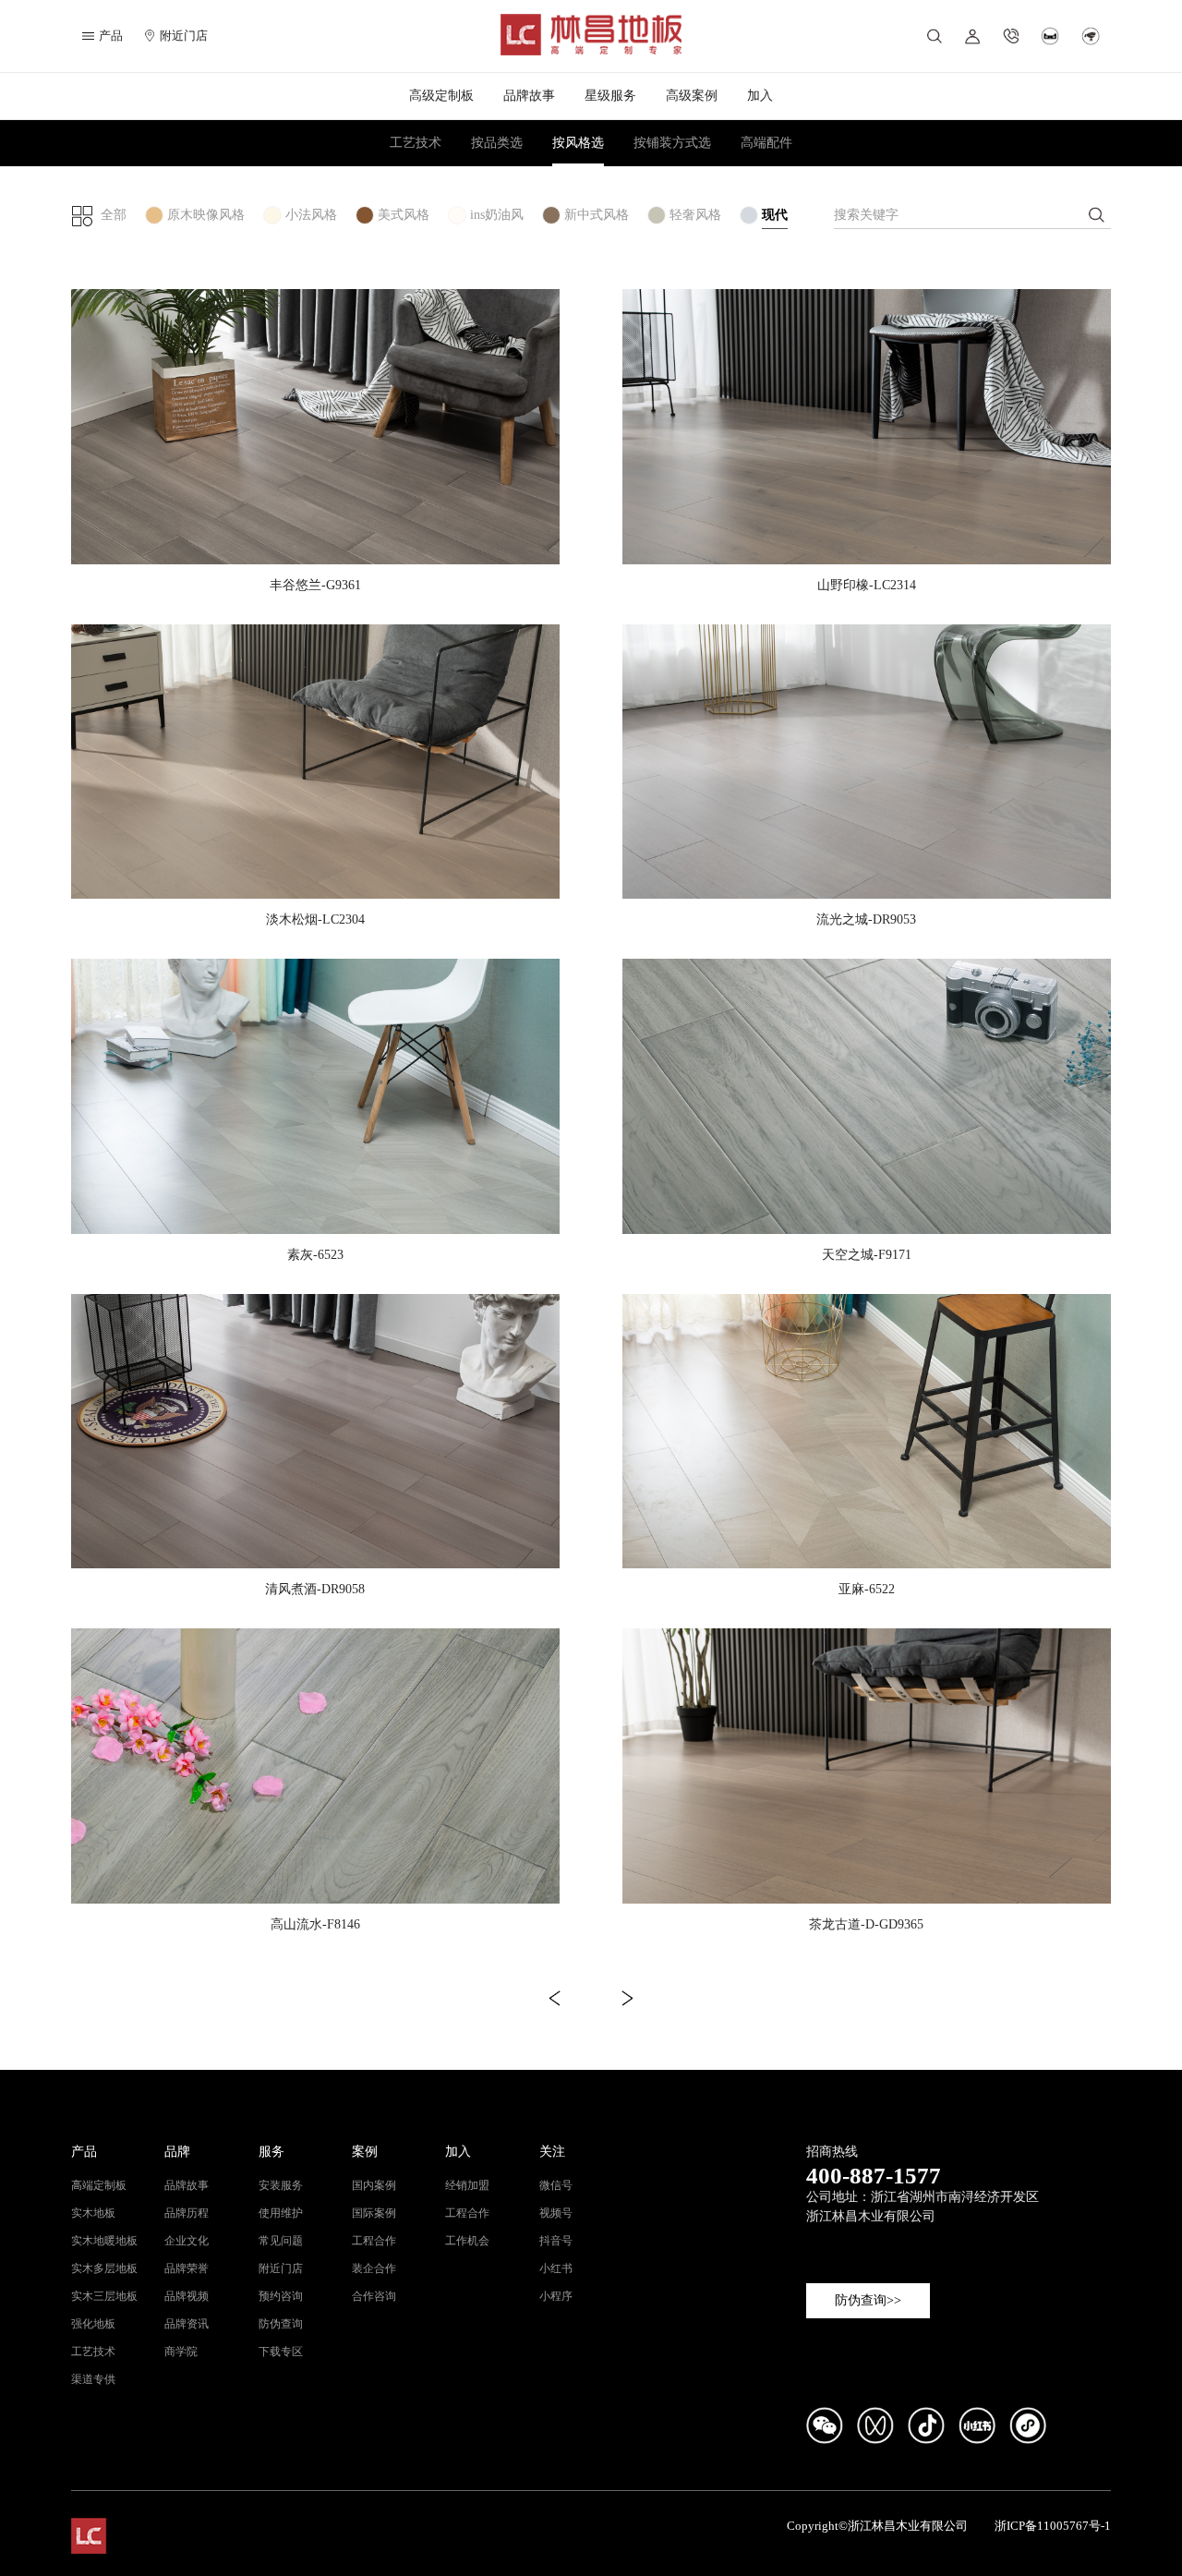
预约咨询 (281, 2296)
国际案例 (374, 2213)
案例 (365, 2152)
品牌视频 (187, 2296)
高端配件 (766, 143)
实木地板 (93, 2213)
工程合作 (374, 2241)
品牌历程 (187, 2213)
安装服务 (281, 2185)
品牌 (177, 2152)
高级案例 (692, 96)
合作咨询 (374, 2296)
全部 (114, 215)
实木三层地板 (104, 2296)
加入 (760, 96)
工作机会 (467, 2241)
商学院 (181, 2352)
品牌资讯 (187, 2324)
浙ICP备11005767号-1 (1053, 2526)
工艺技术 (416, 143)
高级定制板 (441, 96)
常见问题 (281, 2241)
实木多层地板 (104, 2268)
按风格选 (578, 143)
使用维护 (281, 2213)
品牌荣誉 (187, 2268)
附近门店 (184, 36)
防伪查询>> (868, 2300)
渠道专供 (93, 2379)
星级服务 (610, 96)
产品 (84, 2152)
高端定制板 (99, 2185)
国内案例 (374, 2185)
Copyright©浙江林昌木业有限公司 (877, 2526)
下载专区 (281, 2352)
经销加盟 (467, 2185)
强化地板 (93, 2324)
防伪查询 (281, 2324)
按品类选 (497, 143)
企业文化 (187, 2241)
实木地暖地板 (104, 2241)
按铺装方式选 (672, 143)
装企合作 (374, 2268)
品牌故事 (529, 96)
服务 (271, 2152)
